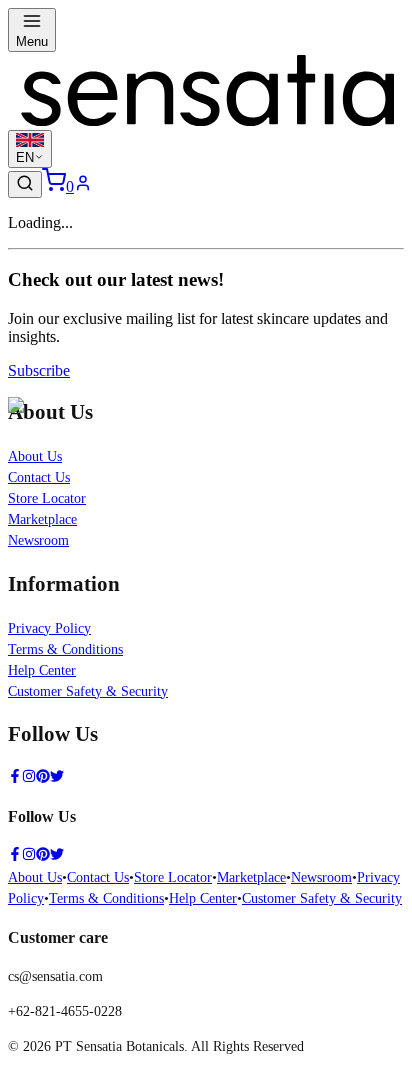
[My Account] (83, 186)
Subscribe (39, 370)
